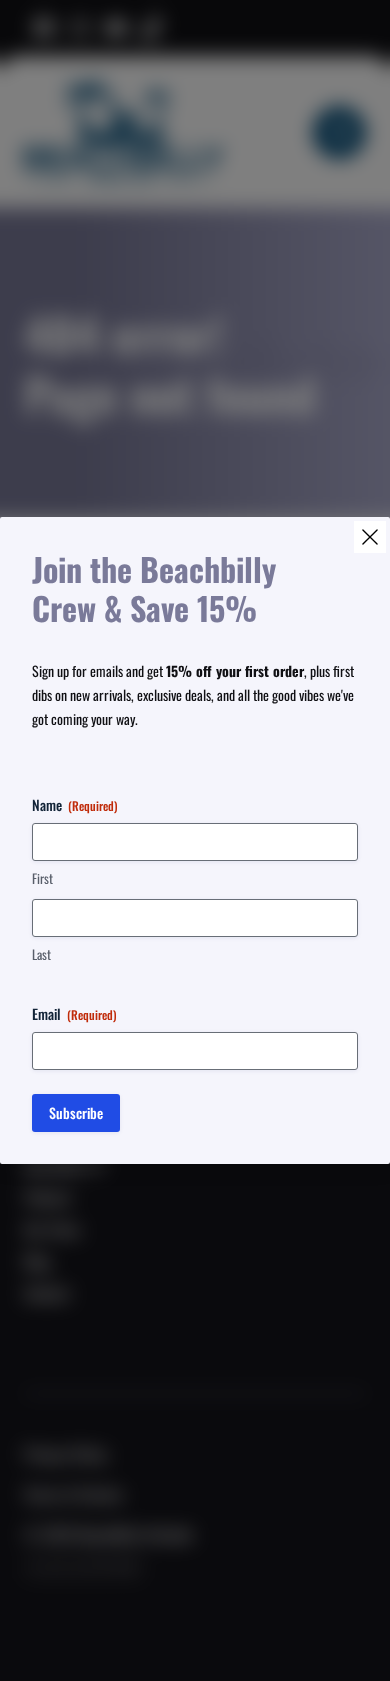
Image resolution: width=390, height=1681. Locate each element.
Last (41, 954)
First (42, 878)
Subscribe (76, 1112)
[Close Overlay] (370, 537)
